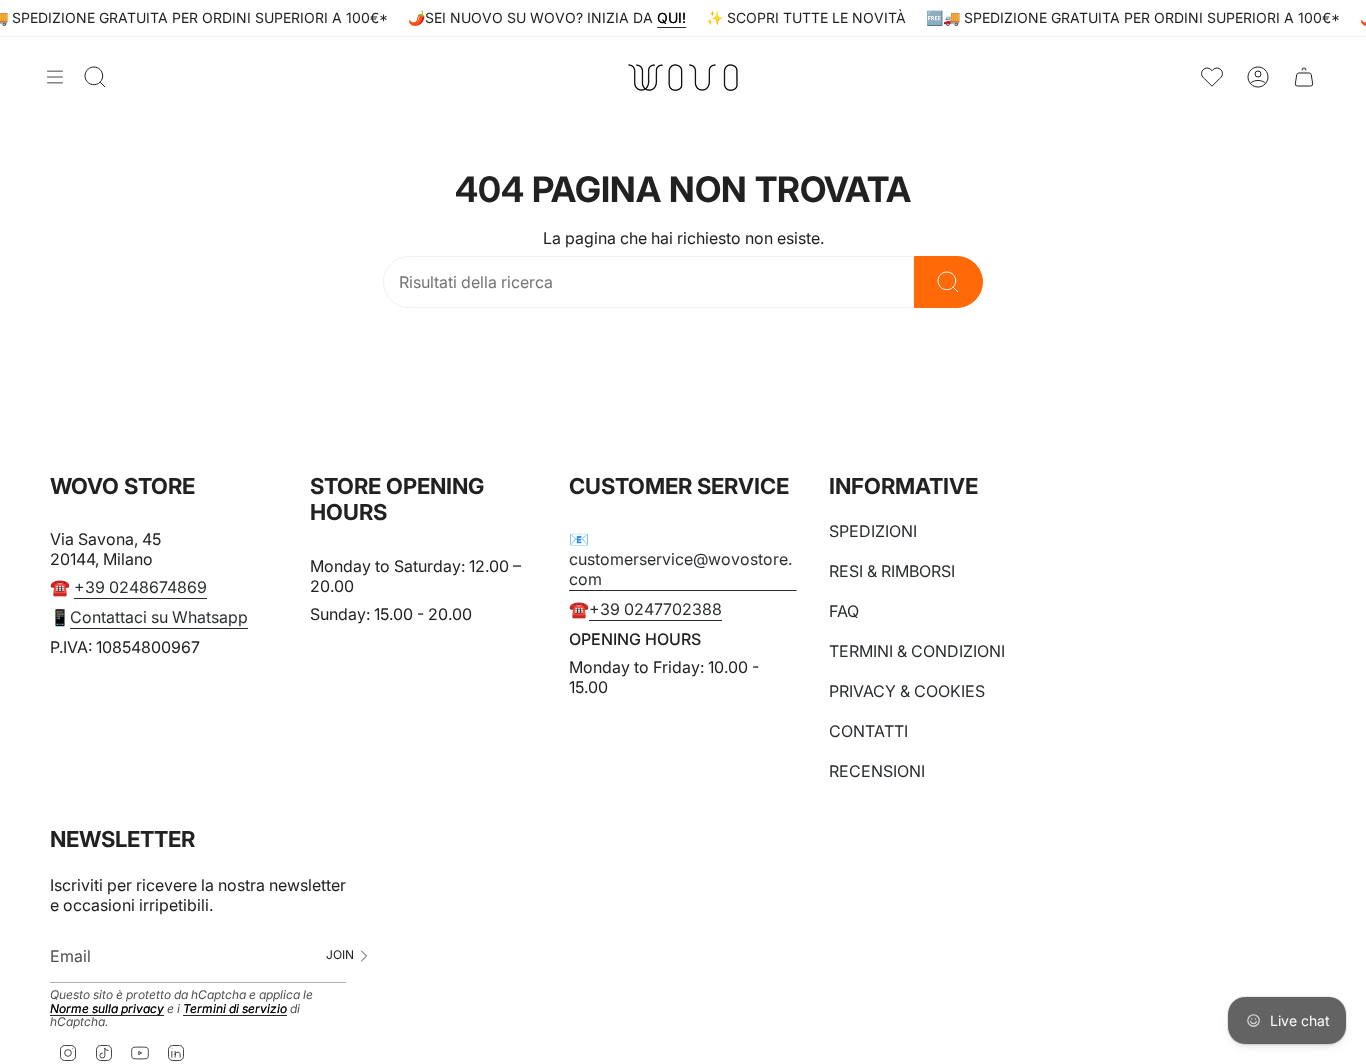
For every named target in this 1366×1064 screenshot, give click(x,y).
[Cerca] (948, 282)
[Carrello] (1304, 77)
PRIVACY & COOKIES (907, 691)
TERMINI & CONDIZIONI (917, 651)
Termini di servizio (235, 1008)
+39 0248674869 (140, 587)
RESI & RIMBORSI (892, 571)
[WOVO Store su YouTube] (140, 1052)
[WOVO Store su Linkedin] (176, 1052)
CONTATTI (868, 731)
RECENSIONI (877, 771)
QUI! (671, 17)
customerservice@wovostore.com (680, 569)
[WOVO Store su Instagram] (68, 1052)
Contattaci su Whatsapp (159, 617)
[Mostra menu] (55, 77)
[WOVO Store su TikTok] (104, 1052)
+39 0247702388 (655, 609)
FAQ (844, 611)
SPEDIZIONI (873, 531)
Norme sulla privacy (107, 1008)
